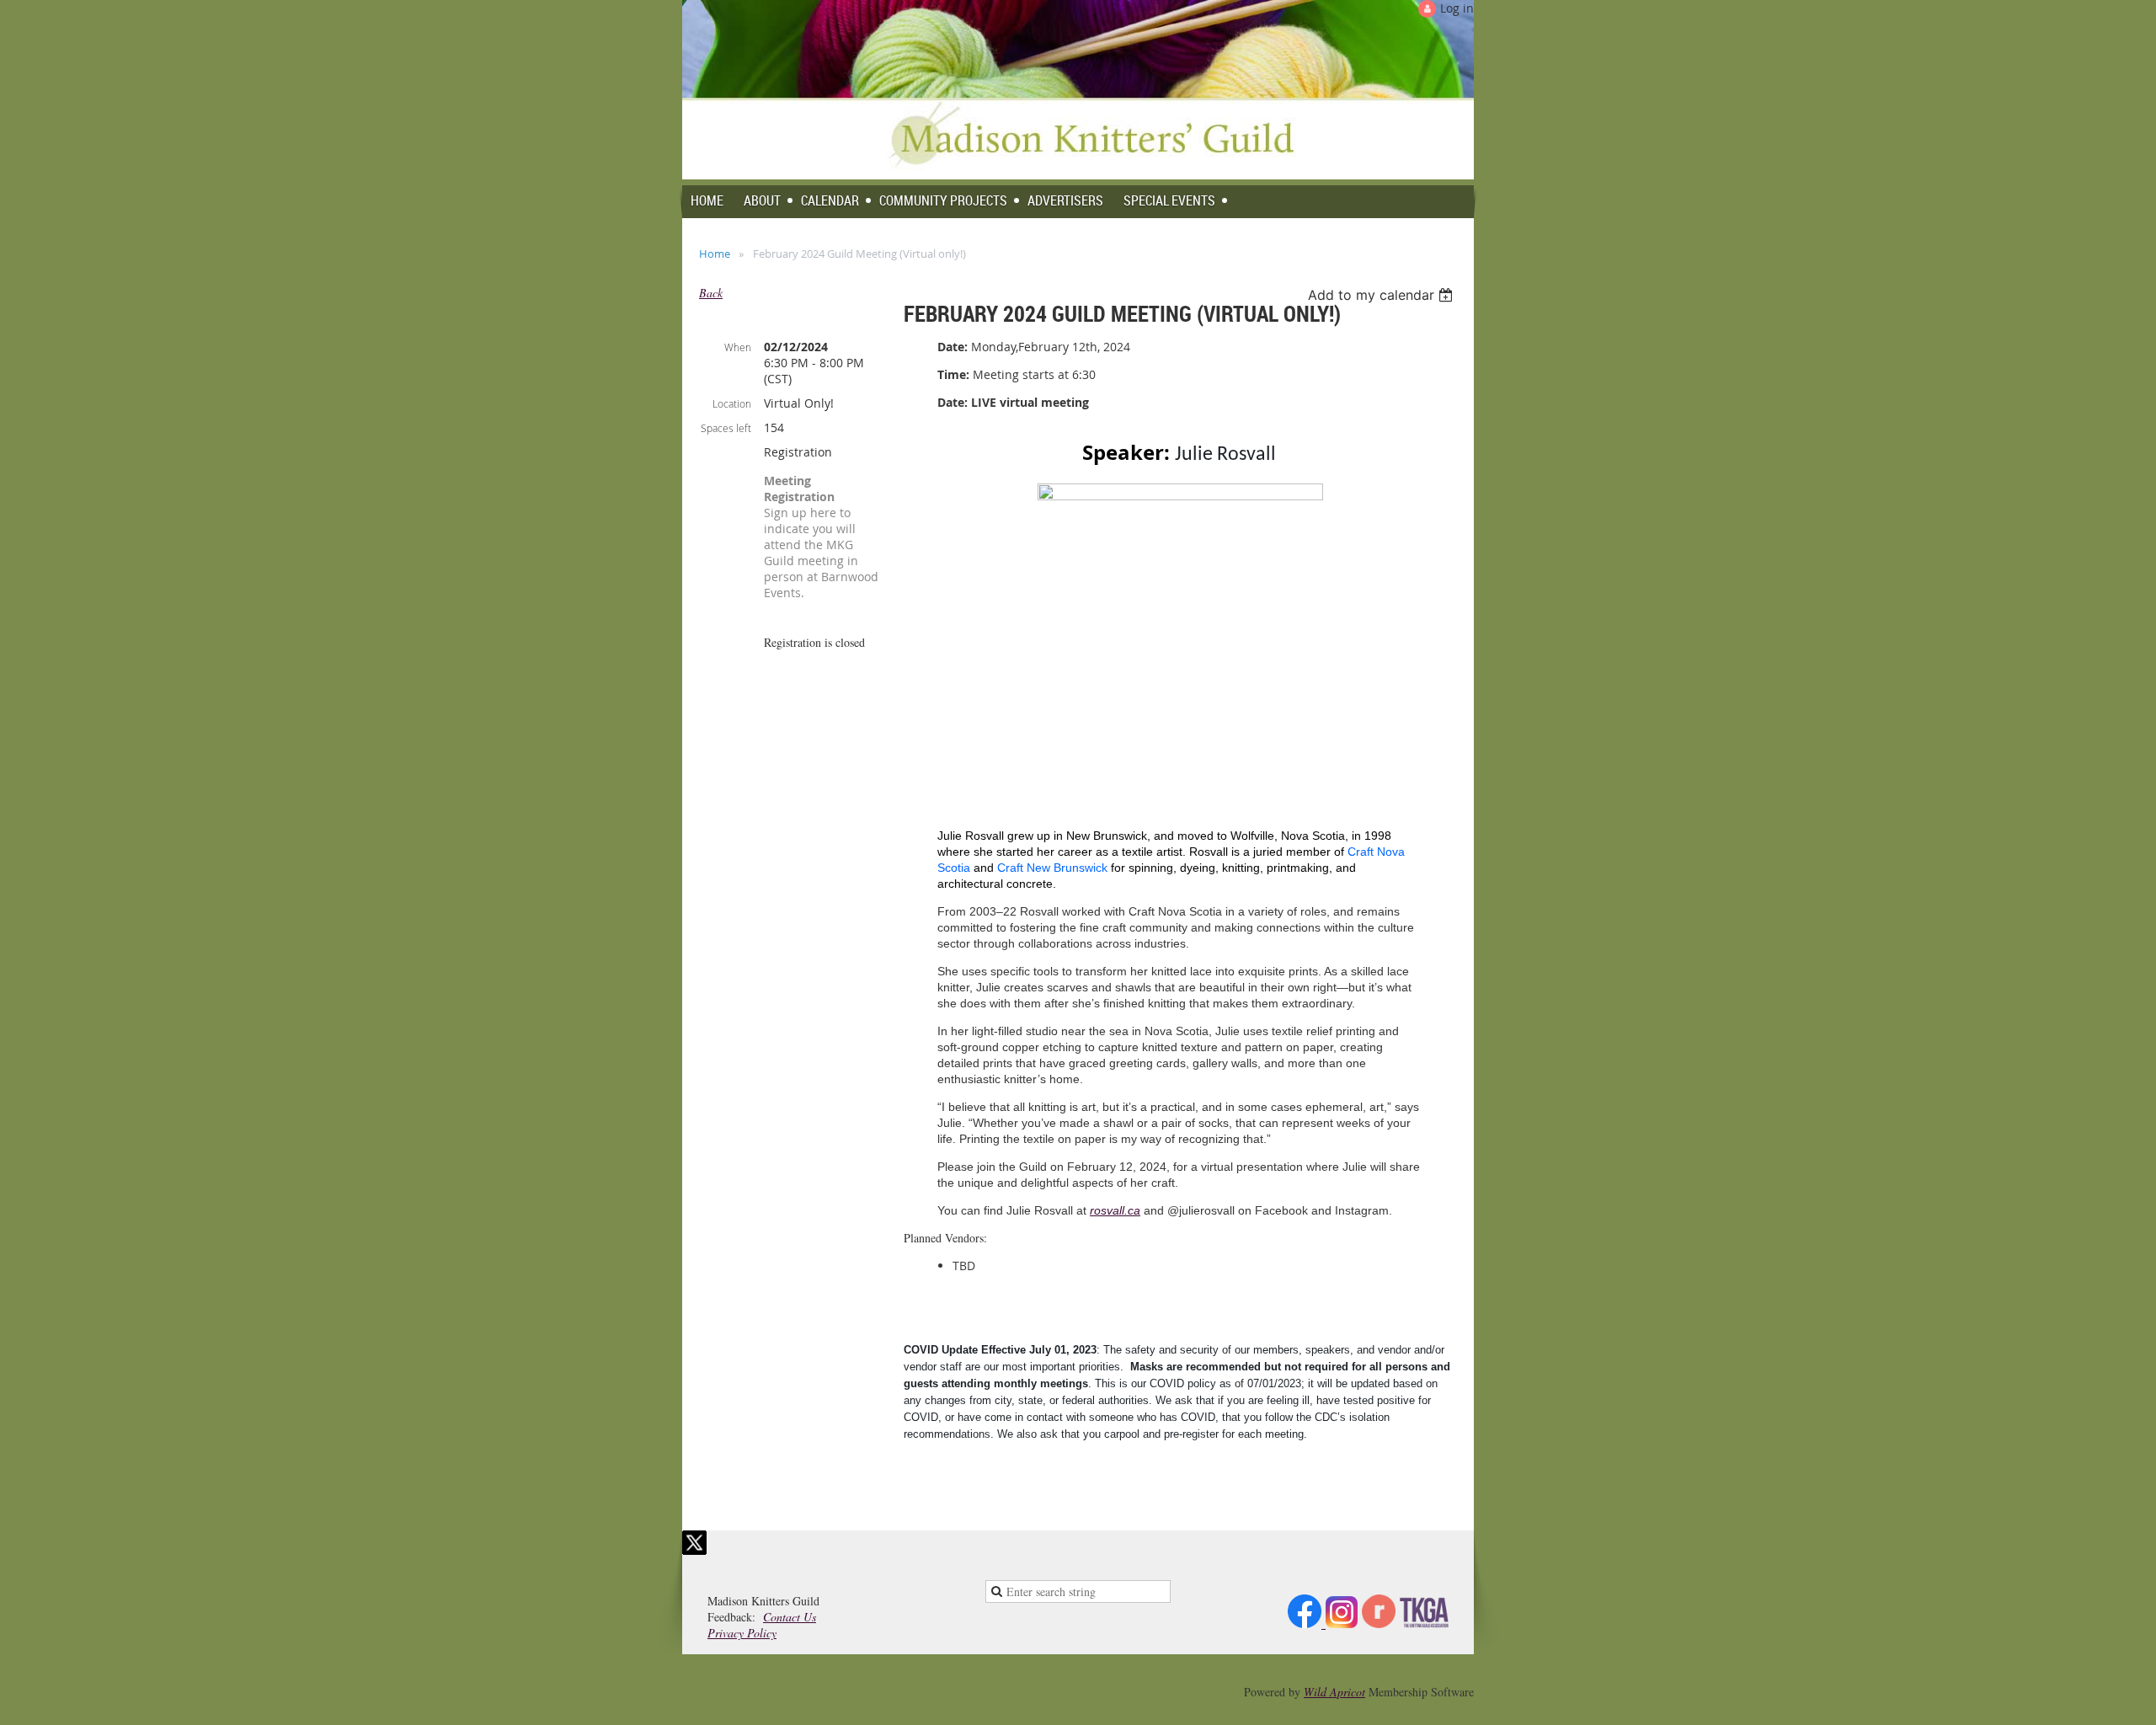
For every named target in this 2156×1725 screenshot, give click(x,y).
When (738, 347)
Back (711, 293)
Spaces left (726, 428)
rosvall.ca (1115, 1210)
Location (732, 403)
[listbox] (1382, 295)
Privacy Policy (742, 1633)
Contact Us (790, 1617)
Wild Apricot (1334, 1692)
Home (715, 254)
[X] (694, 1543)
